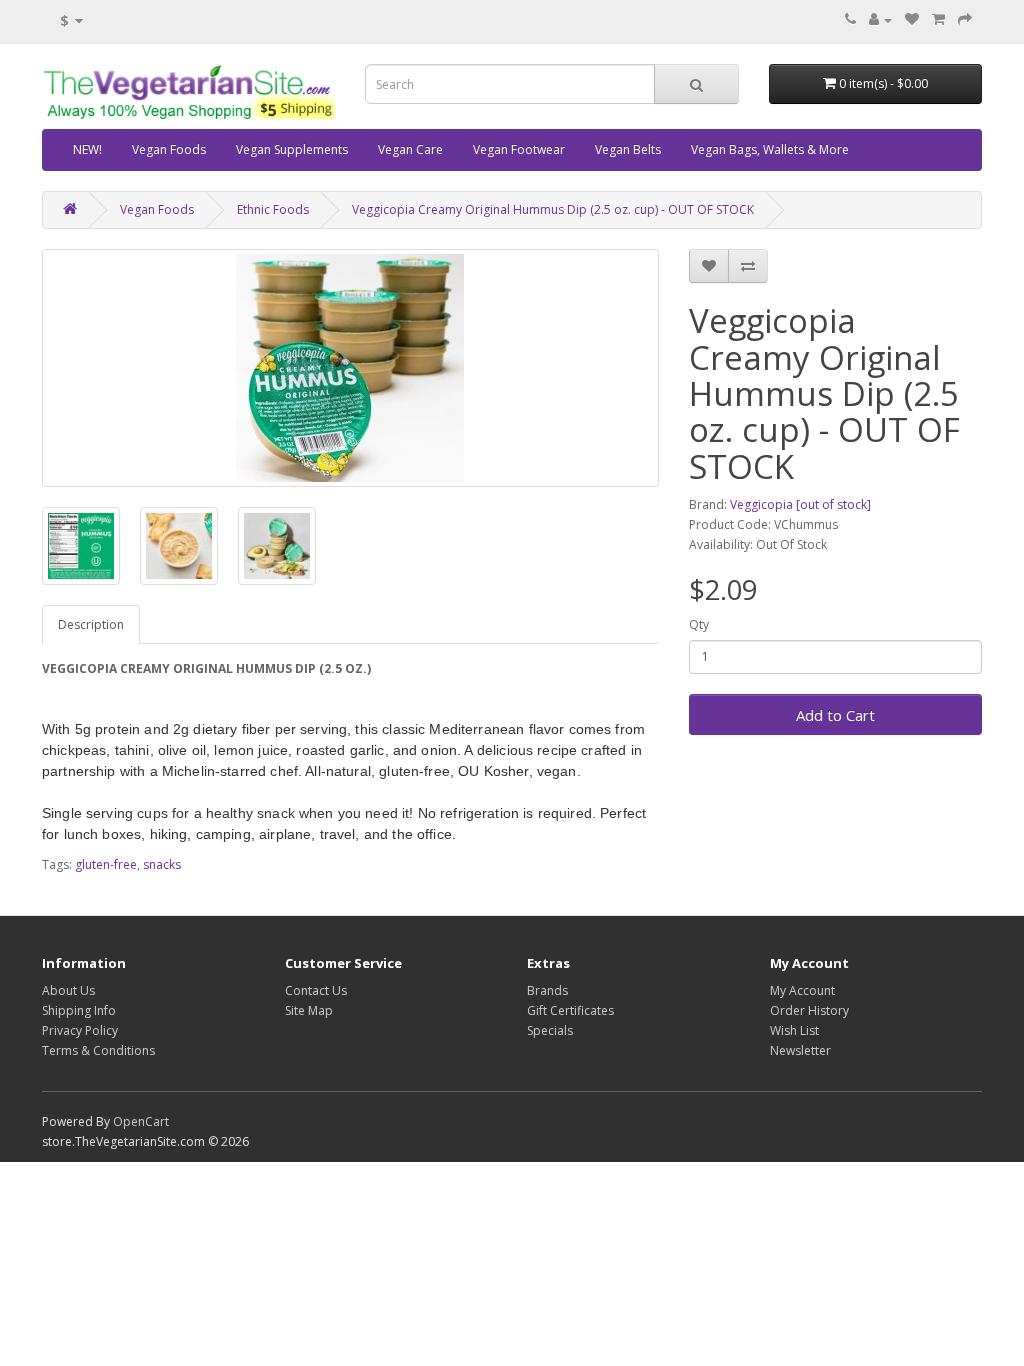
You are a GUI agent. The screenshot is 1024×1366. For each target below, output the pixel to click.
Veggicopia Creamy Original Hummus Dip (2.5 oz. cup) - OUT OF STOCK (553, 209)
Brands (547, 990)
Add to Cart (835, 715)
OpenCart (141, 1121)
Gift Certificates (570, 1010)
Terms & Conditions (98, 1050)
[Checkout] (965, 19)
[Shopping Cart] (938, 19)
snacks (162, 864)
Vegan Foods (169, 149)
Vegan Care (410, 149)
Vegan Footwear (519, 149)
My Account (802, 990)
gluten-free (106, 864)
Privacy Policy (80, 1030)
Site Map (309, 1010)
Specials (550, 1030)
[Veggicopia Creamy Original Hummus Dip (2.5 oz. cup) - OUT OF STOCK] (350, 368)
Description (91, 624)
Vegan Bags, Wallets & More (770, 149)
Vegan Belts (628, 149)
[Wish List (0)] (912, 19)
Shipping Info (79, 1010)
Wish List (794, 1030)
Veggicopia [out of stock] (800, 504)
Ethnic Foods (273, 209)
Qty (699, 624)
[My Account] (880, 19)
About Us (68, 990)
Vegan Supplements (292, 149)
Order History (809, 1010)
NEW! (87, 149)
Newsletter (800, 1050)
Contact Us (316, 990)
